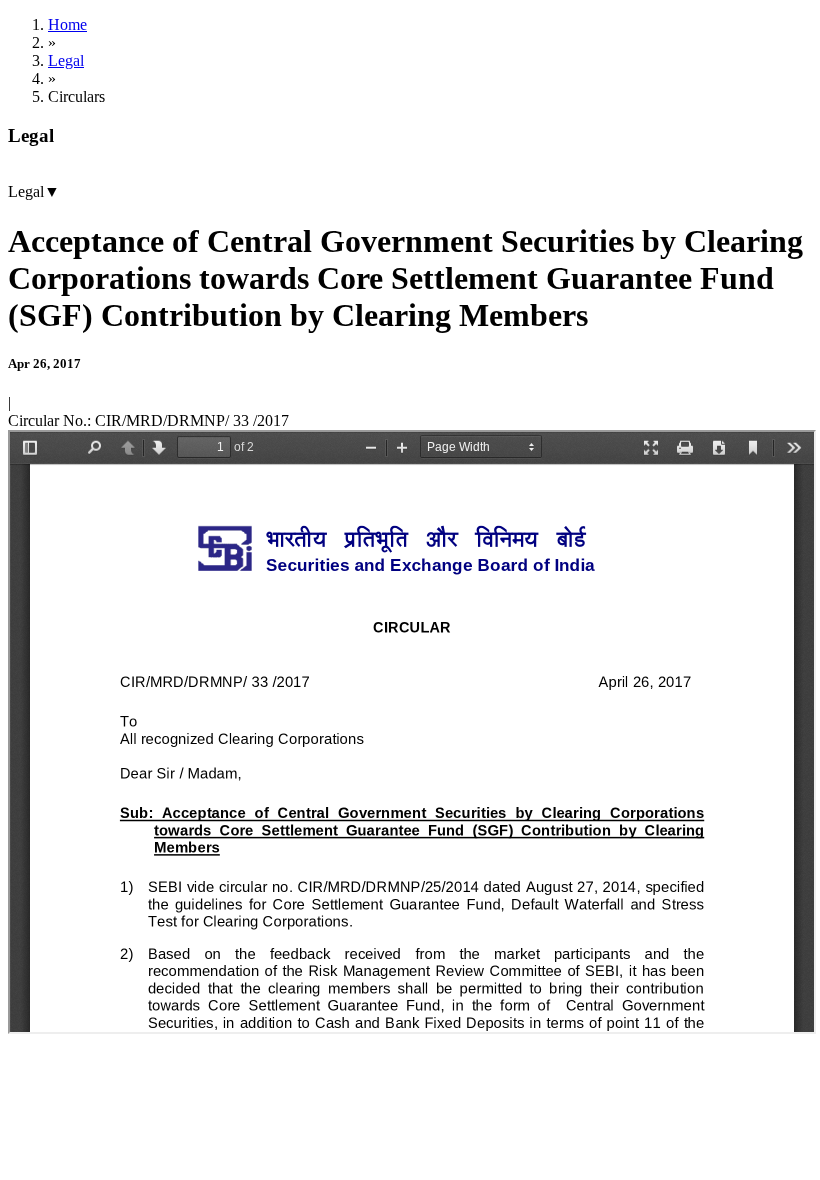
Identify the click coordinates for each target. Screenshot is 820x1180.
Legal (66, 60)
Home (67, 24)
